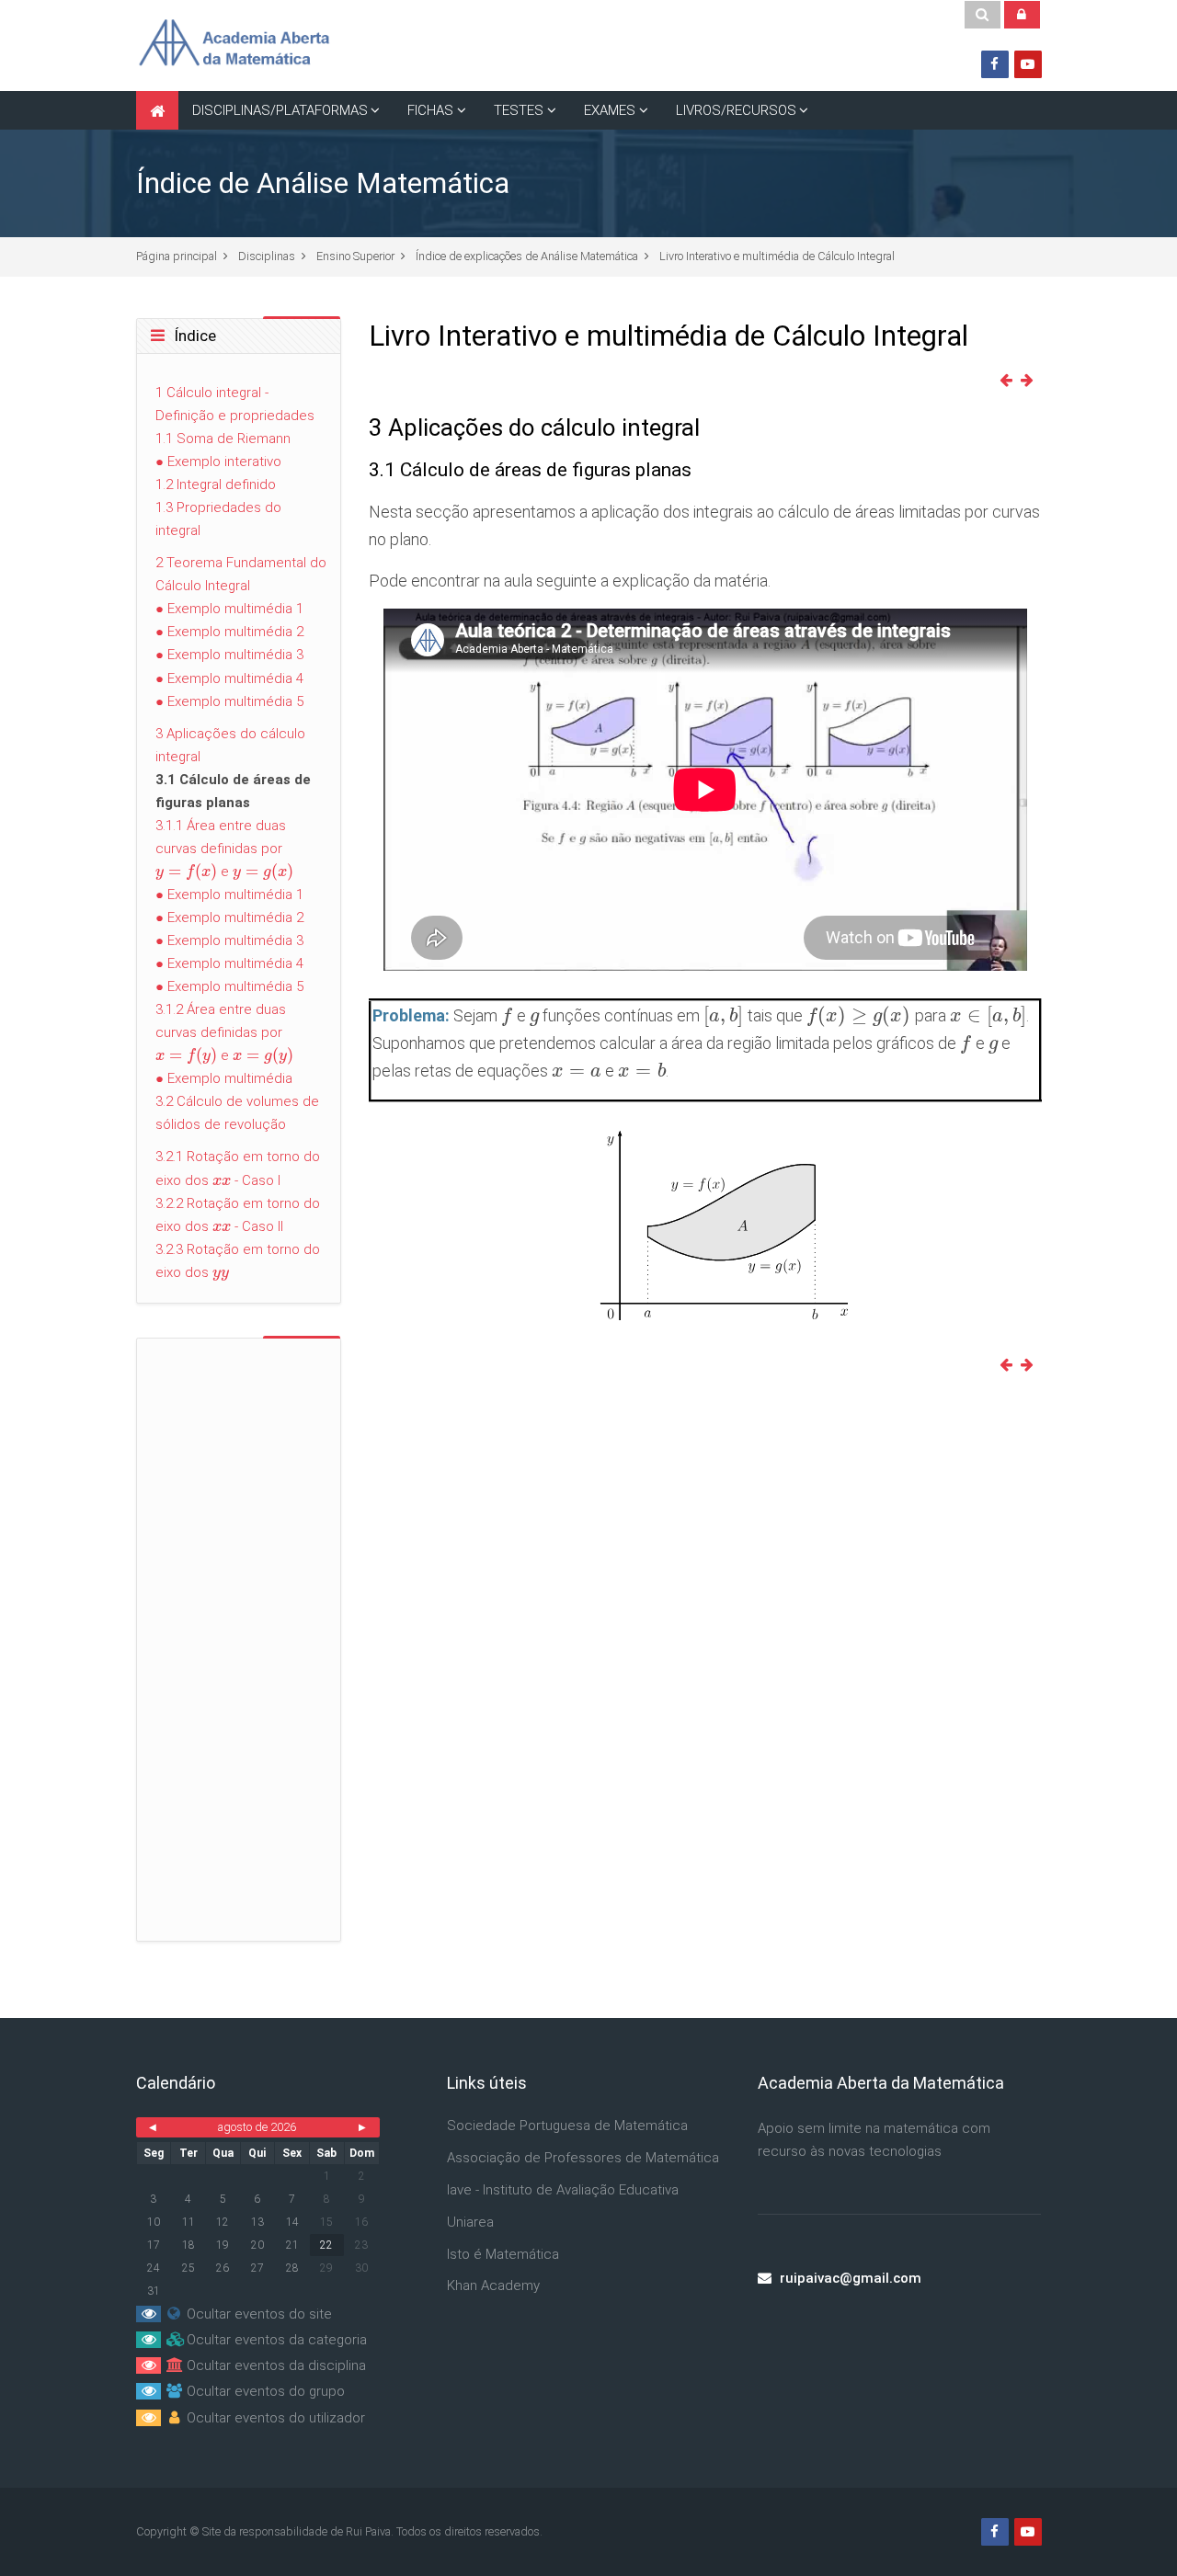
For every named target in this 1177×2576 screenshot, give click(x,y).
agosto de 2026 (257, 2127)
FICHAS (430, 110)
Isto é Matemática (503, 2254)
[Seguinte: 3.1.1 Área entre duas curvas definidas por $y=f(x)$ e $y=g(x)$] (1031, 381)
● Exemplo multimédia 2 (229, 632)
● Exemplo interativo (218, 462)
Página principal (177, 256)
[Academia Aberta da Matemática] (234, 45)
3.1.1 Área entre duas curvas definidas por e (225, 849)
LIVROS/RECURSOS (736, 110)
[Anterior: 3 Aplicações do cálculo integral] (1010, 381)
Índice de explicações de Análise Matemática (527, 256)
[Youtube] (1028, 64)
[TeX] (705, 1223)
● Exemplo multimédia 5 (229, 701)
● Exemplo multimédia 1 (229, 609)
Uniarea (470, 2222)
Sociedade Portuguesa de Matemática (567, 2126)
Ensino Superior (355, 256)
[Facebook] (995, 64)
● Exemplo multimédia (224, 1078)
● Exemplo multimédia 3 (229, 655)
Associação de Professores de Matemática (583, 2158)
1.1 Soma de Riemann (223, 439)
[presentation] (507, 1015)
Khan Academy (493, 2285)
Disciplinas (267, 256)
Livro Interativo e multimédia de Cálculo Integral (777, 256)
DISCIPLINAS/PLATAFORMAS (280, 110)
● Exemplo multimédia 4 (229, 678)
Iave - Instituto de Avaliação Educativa (563, 2190)
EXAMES (610, 110)
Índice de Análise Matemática (323, 183)
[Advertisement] (705, 1534)
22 (326, 2245)
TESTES (519, 110)
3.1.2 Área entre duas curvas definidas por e (225, 1032)
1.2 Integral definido (216, 484)
